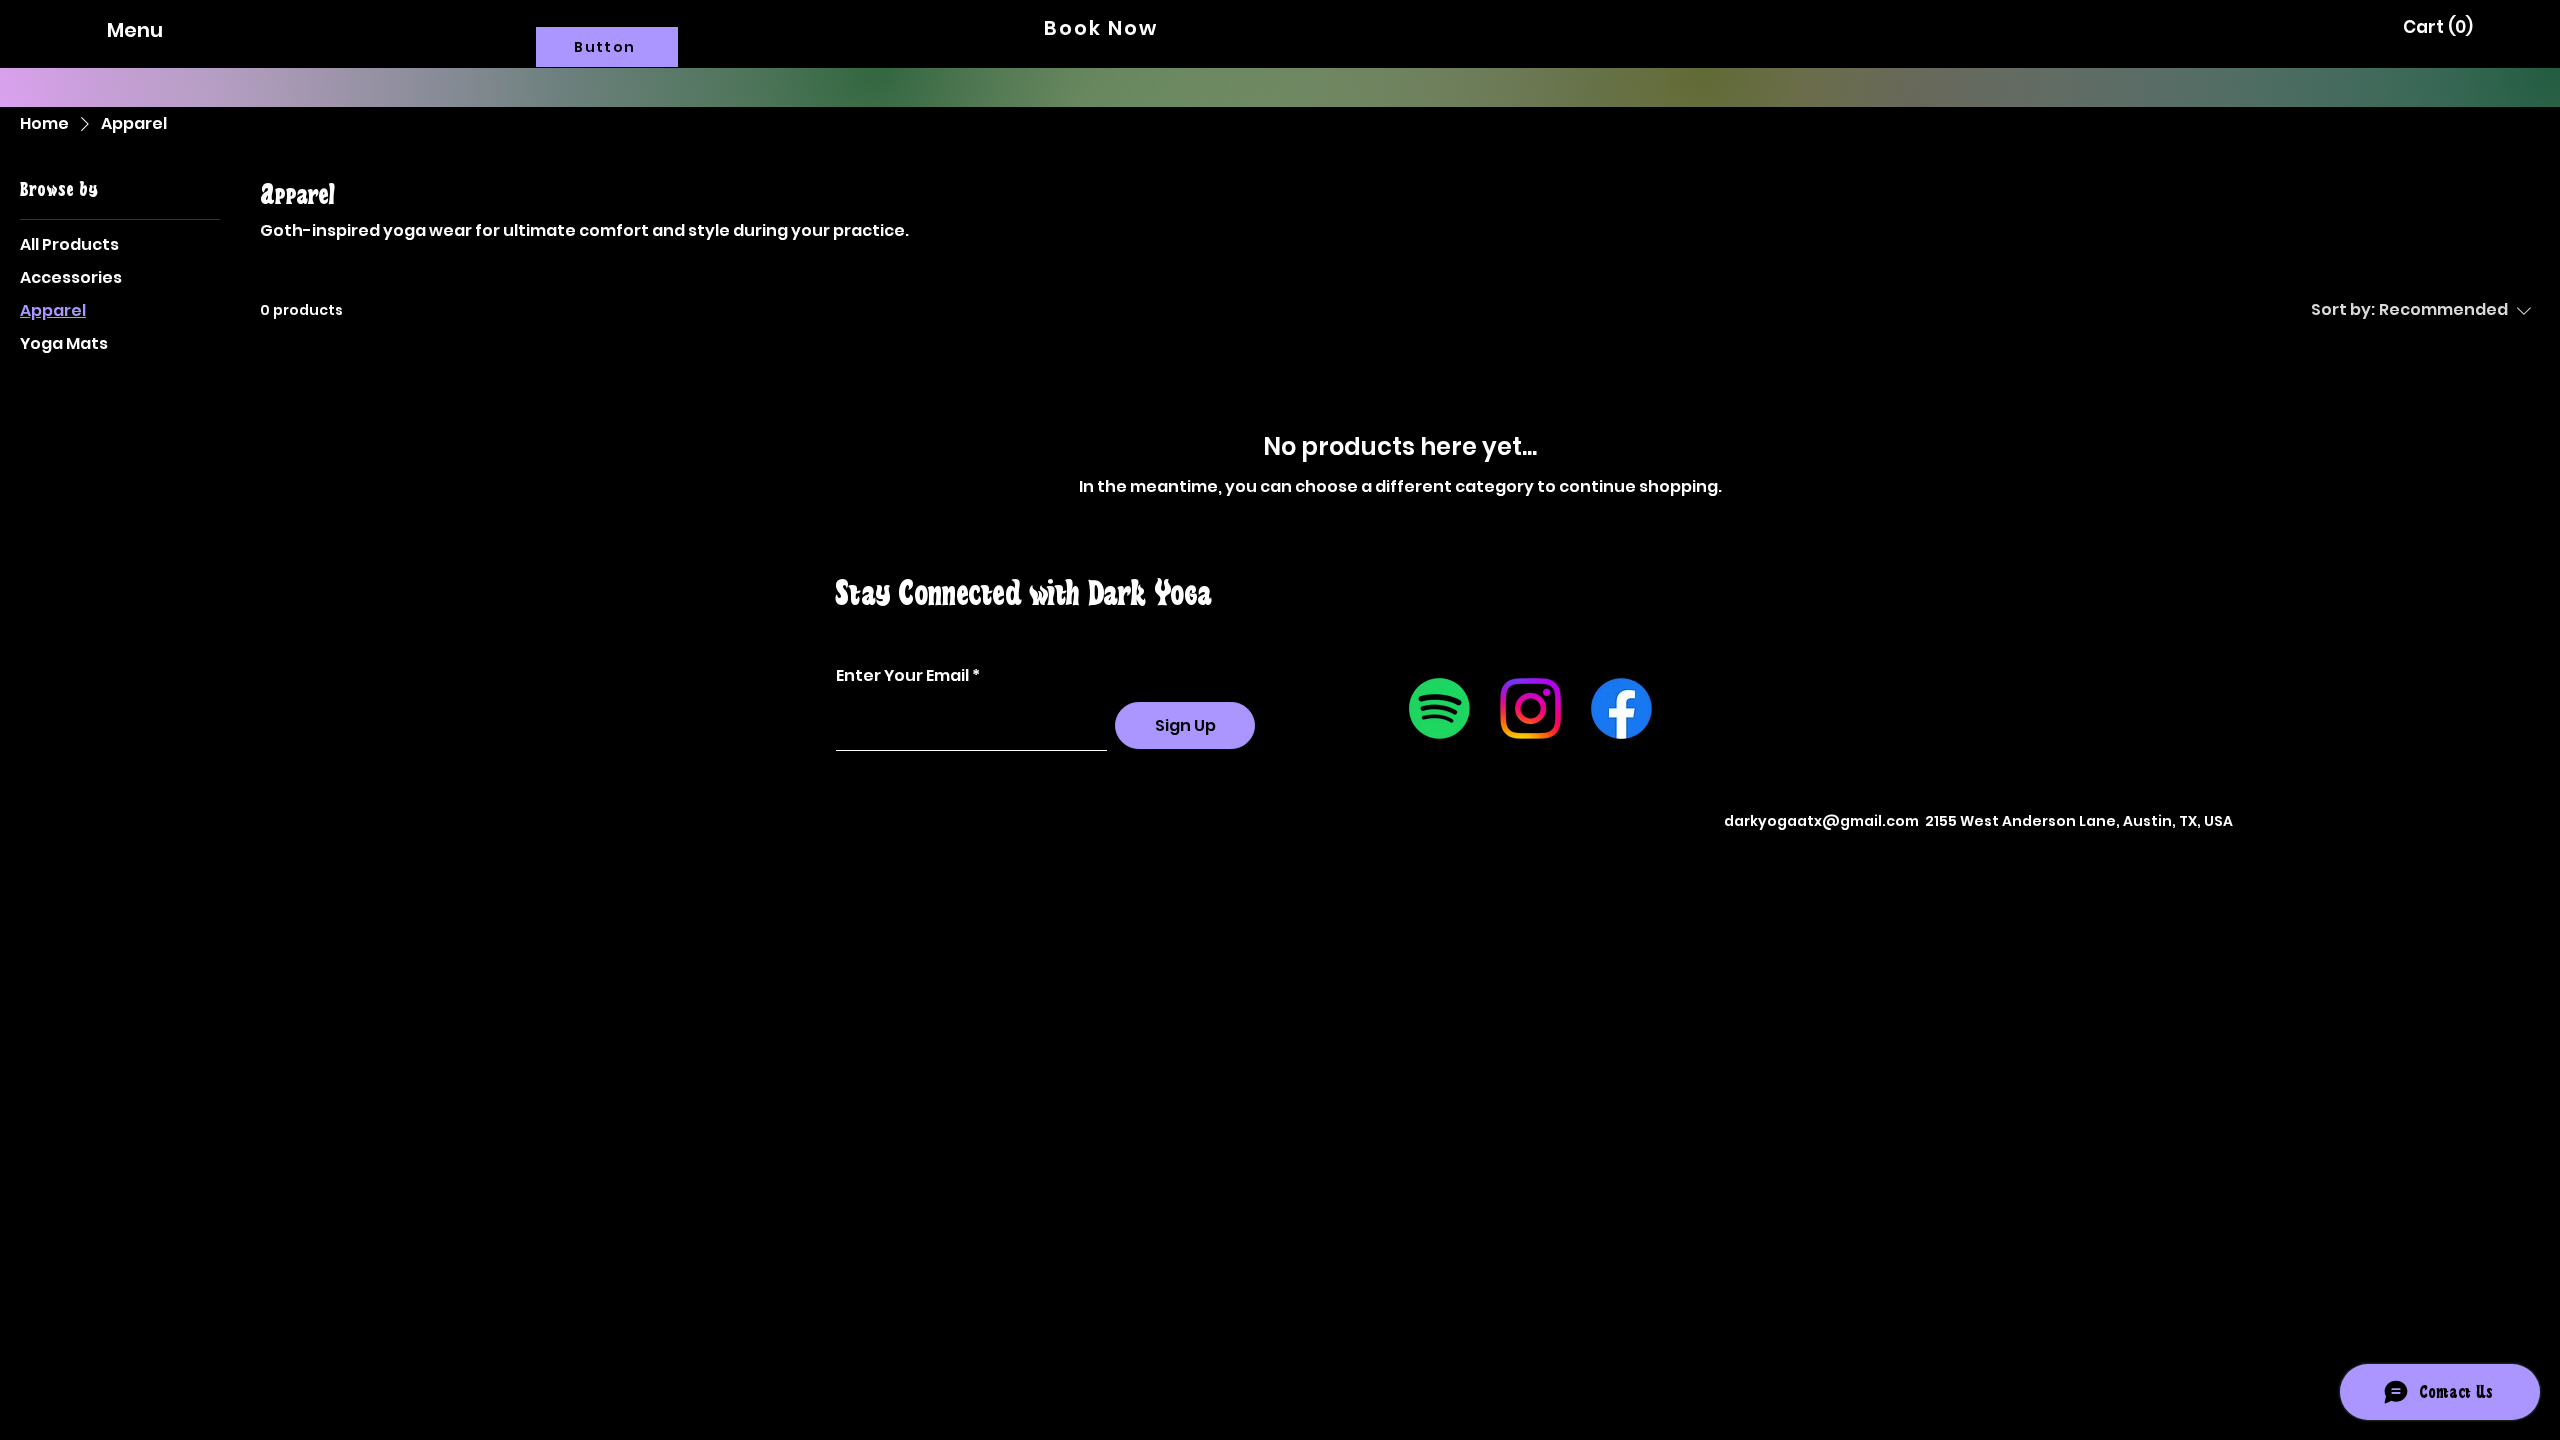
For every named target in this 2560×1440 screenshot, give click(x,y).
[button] (2437, 27)
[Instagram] (1530, 708)
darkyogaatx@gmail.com (1821, 821)
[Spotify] (1439, 708)
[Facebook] (1621, 708)
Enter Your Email (902, 676)
